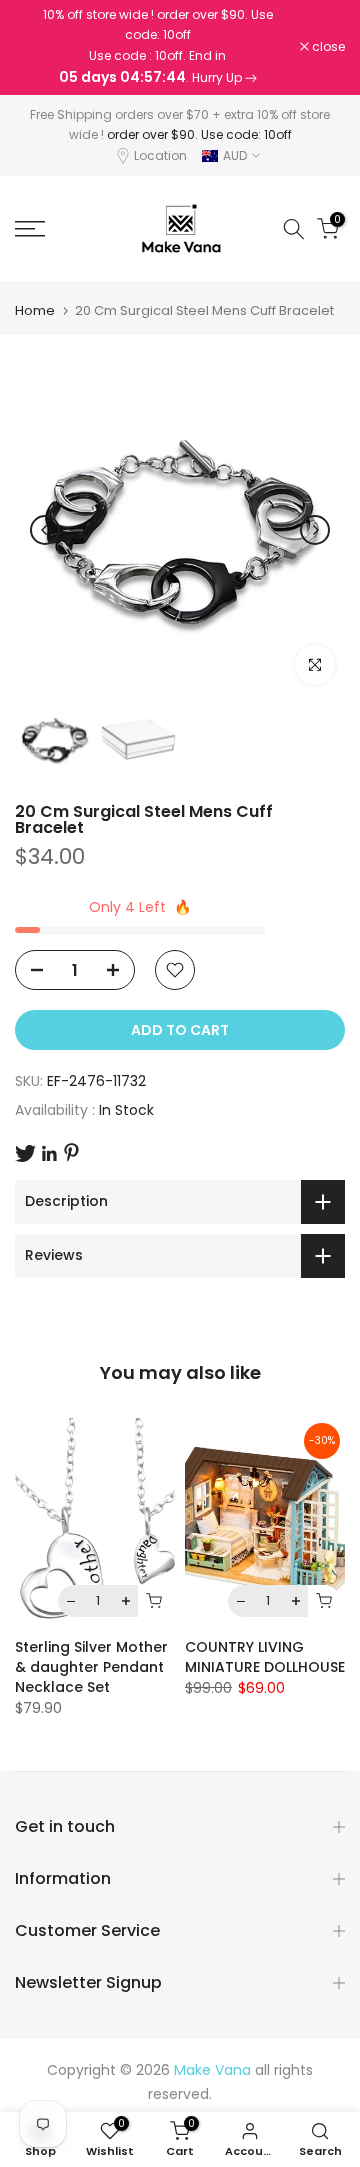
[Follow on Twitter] (25, 1153)
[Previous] (45, 530)
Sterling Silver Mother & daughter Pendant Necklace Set (91, 1667)
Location (160, 155)
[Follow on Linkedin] (49, 1154)
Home (35, 310)
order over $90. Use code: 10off (199, 134)
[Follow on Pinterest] (71, 1152)
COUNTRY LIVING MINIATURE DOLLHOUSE (265, 1657)
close (327, 47)
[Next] (315, 530)
